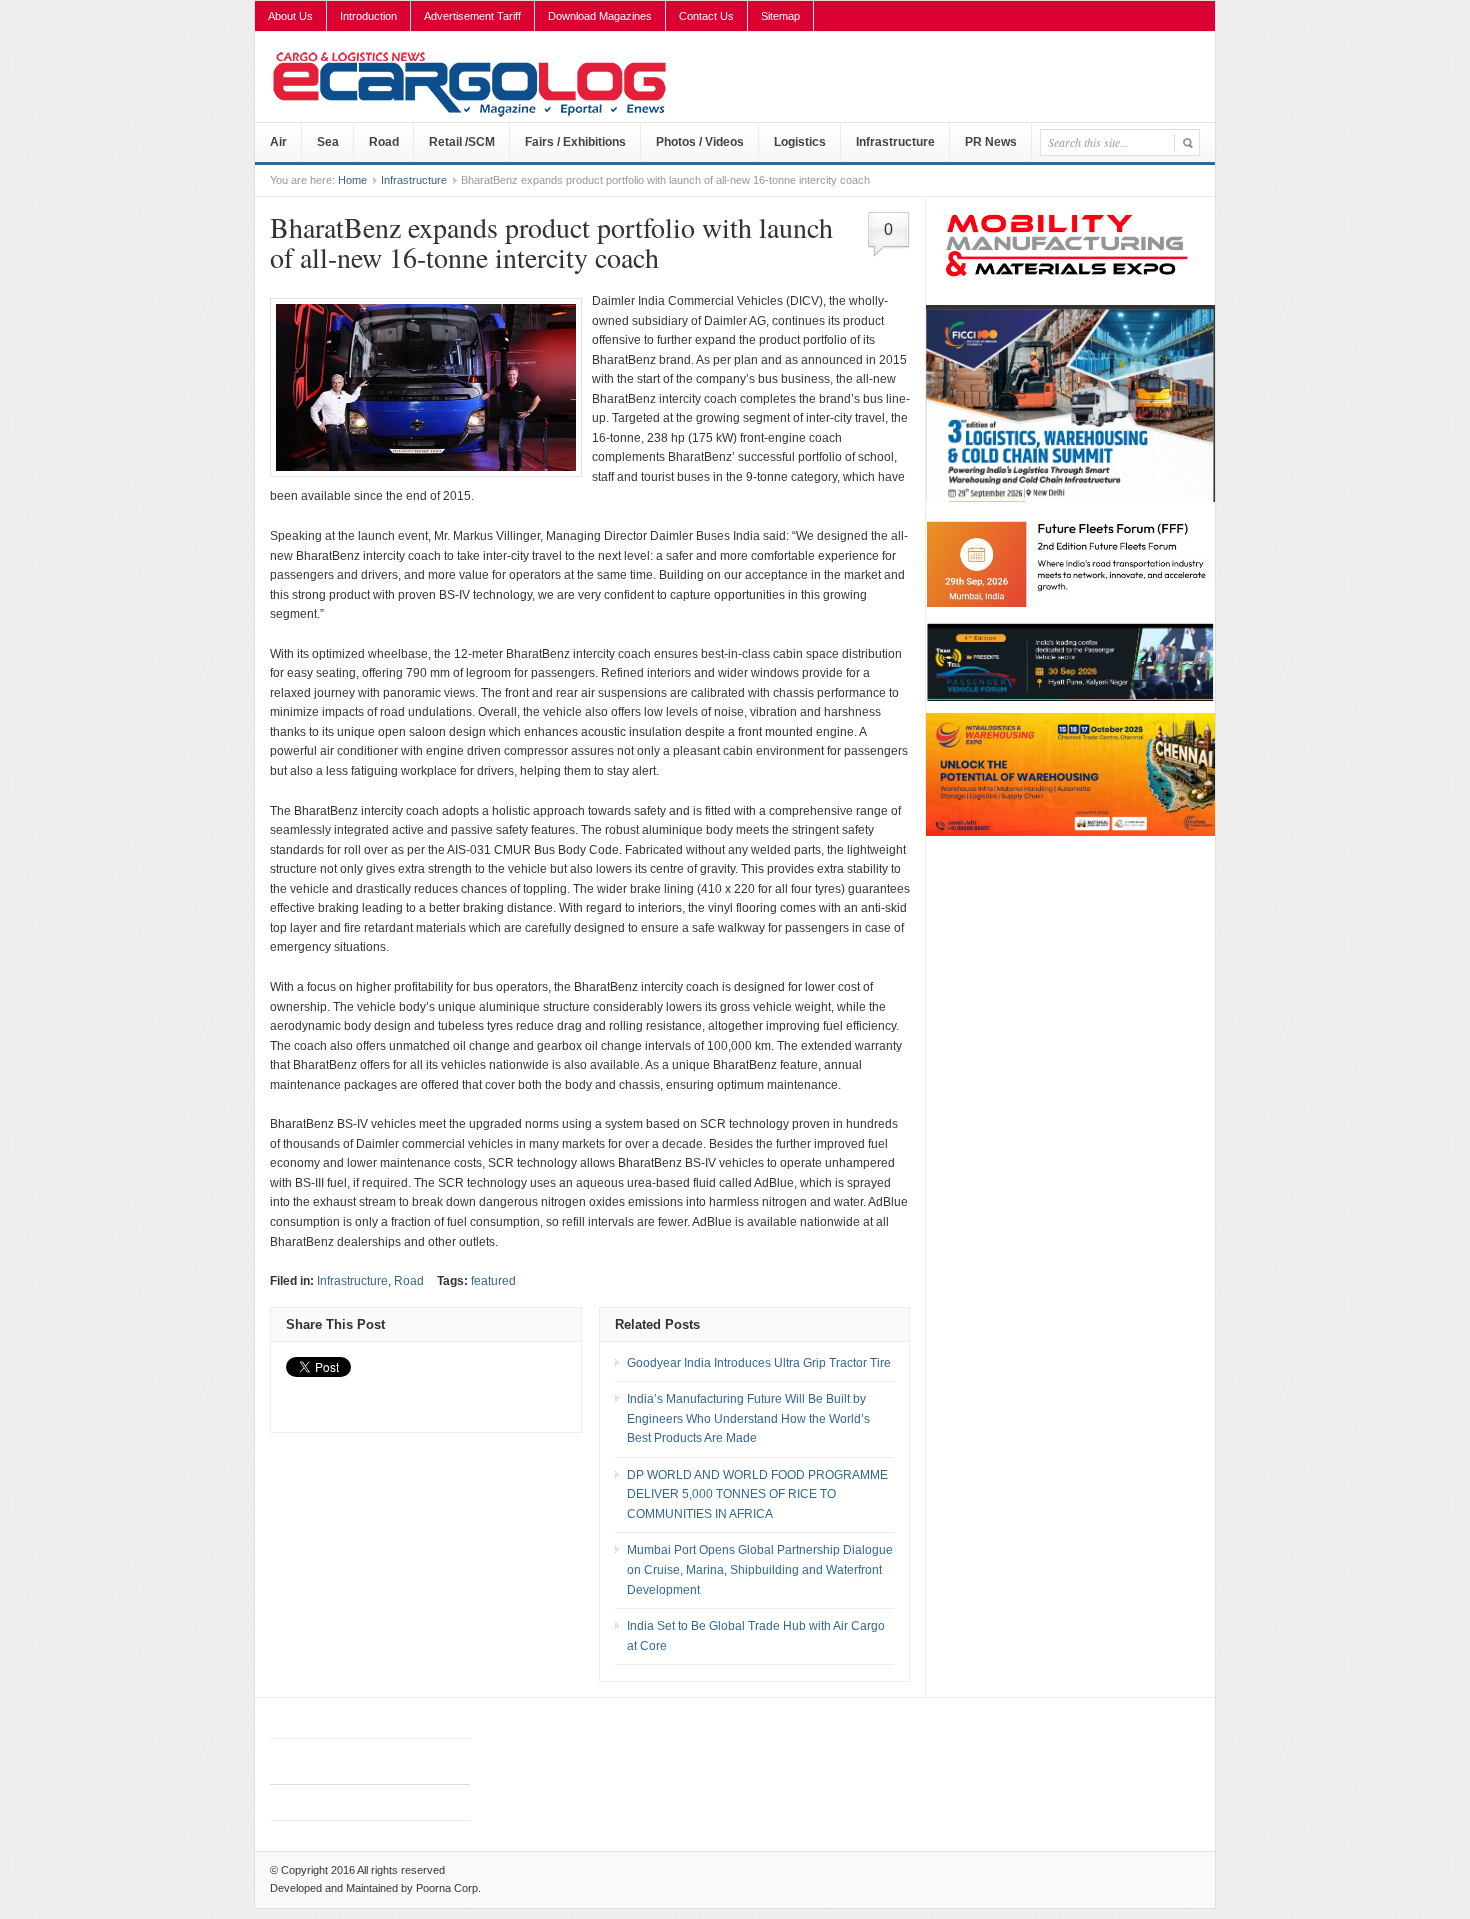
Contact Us (706, 16)
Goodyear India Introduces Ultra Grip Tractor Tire (759, 1363)
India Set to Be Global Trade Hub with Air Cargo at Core (756, 1636)
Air (278, 142)
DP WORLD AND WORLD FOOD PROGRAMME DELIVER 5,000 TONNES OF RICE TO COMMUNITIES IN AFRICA (757, 1494)
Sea (328, 142)
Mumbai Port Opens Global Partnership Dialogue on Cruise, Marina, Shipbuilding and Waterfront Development (760, 1569)
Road (384, 142)
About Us (290, 16)
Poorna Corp (447, 1888)
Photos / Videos (700, 142)
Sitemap (780, 16)
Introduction (368, 16)
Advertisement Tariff (472, 16)
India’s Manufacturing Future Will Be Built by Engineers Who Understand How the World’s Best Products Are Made (748, 1418)
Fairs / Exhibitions (575, 142)
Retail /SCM (462, 142)
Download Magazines (600, 16)
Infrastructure (895, 142)
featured (493, 1281)
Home (352, 180)
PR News (991, 142)
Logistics (800, 142)
